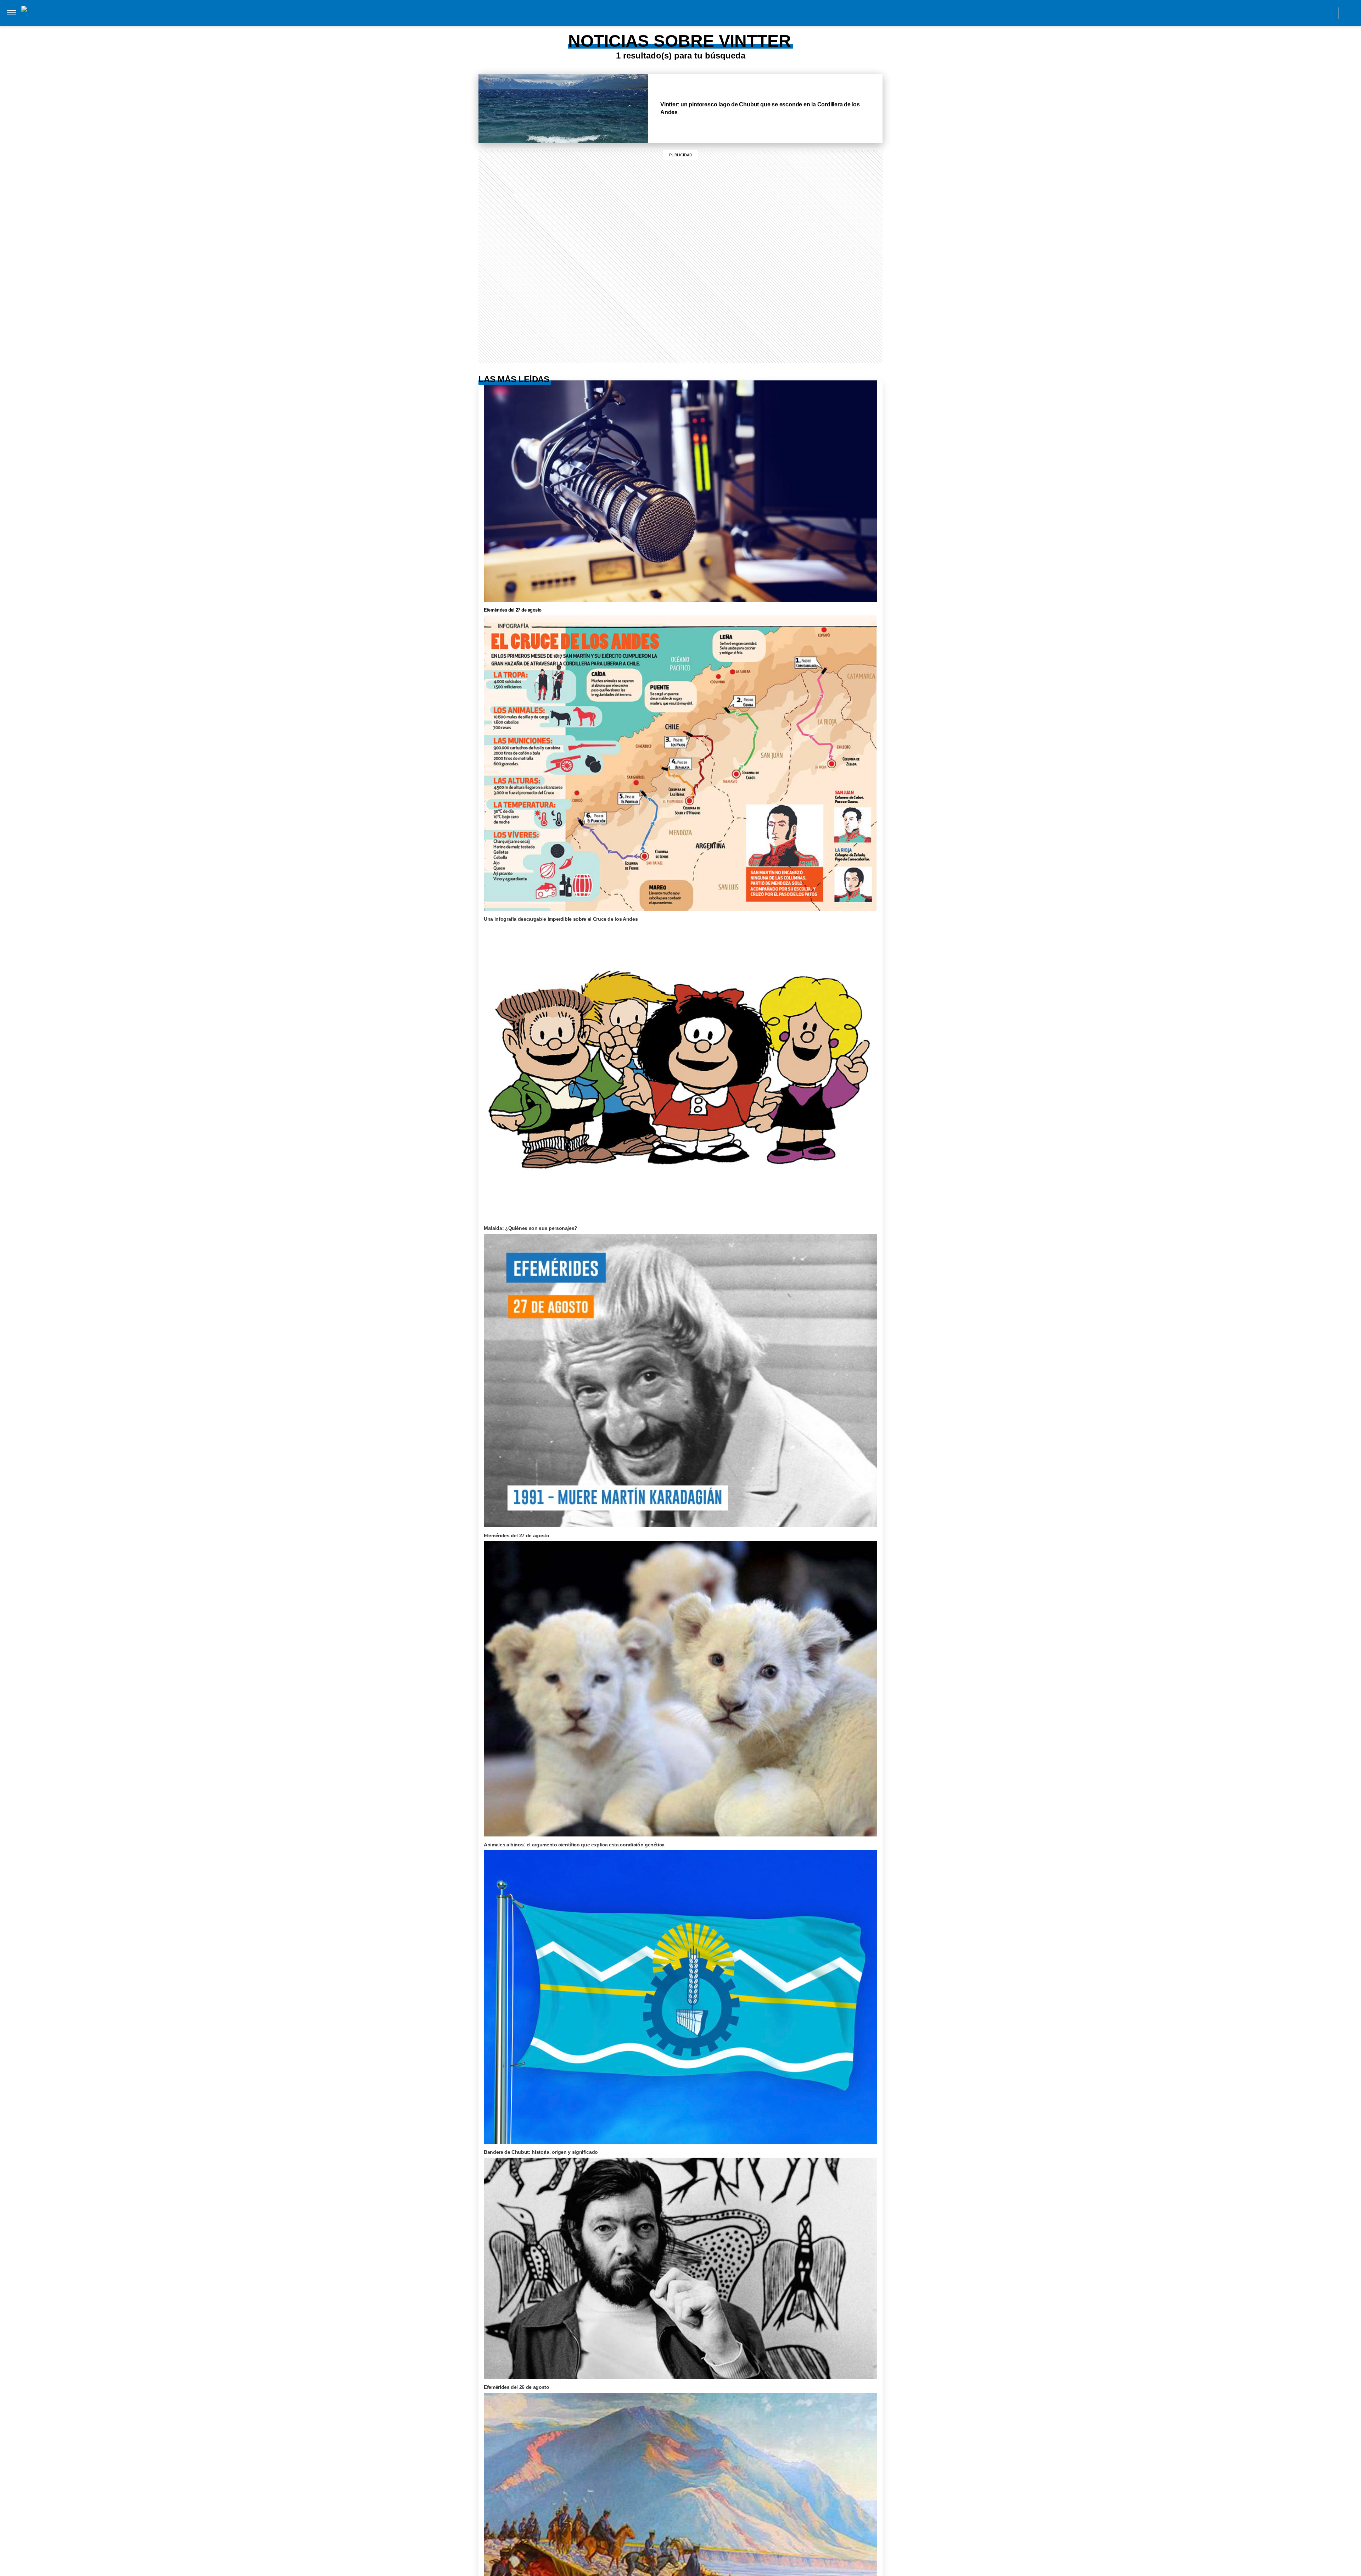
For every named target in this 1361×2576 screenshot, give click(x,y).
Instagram (1264, 13)
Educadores (592, 21)
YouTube (1328, 13)
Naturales (667, 21)
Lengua (701, 21)
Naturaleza (481, 21)
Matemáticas (738, 21)
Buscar (1349, 13)
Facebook (1280, 13)
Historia (519, 21)
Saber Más (441, 21)
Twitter (1312, 13)
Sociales (630, 21)
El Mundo (378, 21)
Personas (553, 21)
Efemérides (781, 21)
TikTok (1296, 13)
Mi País (409, 21)
